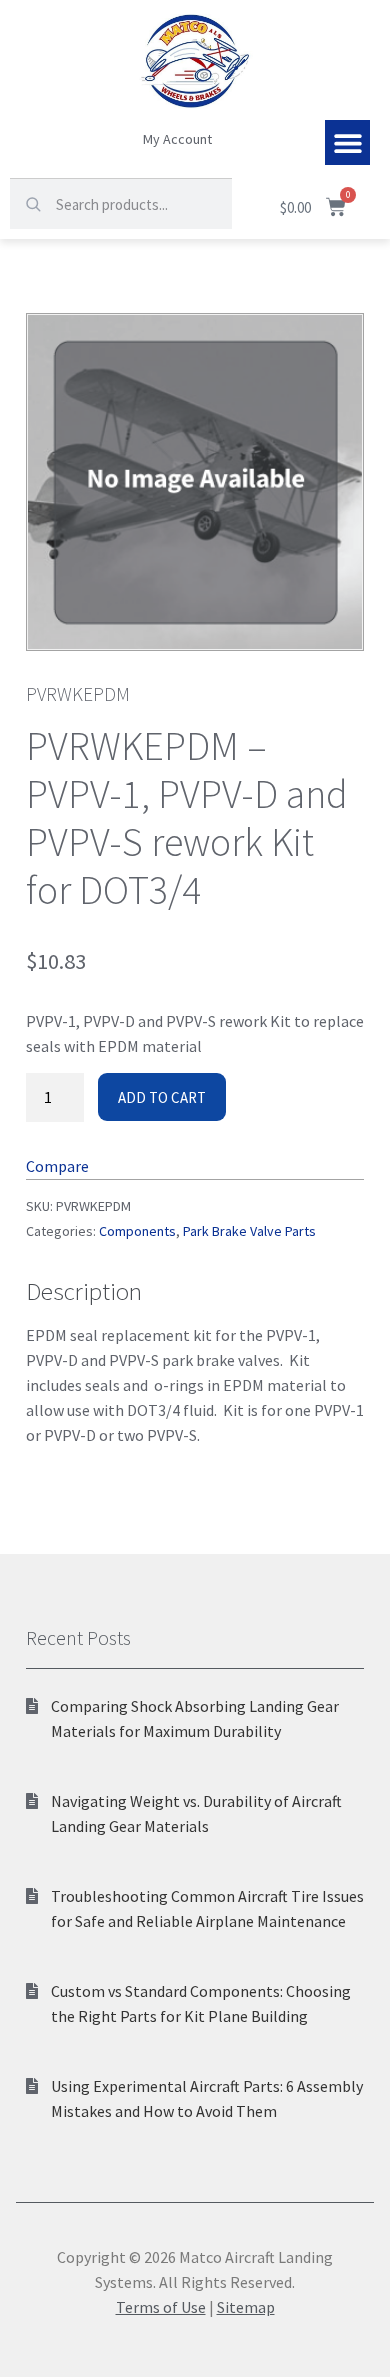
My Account (177, 139)
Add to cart (162, 1097)
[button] (347, 142)
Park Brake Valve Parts (249, 1231)
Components (137, 1231)
